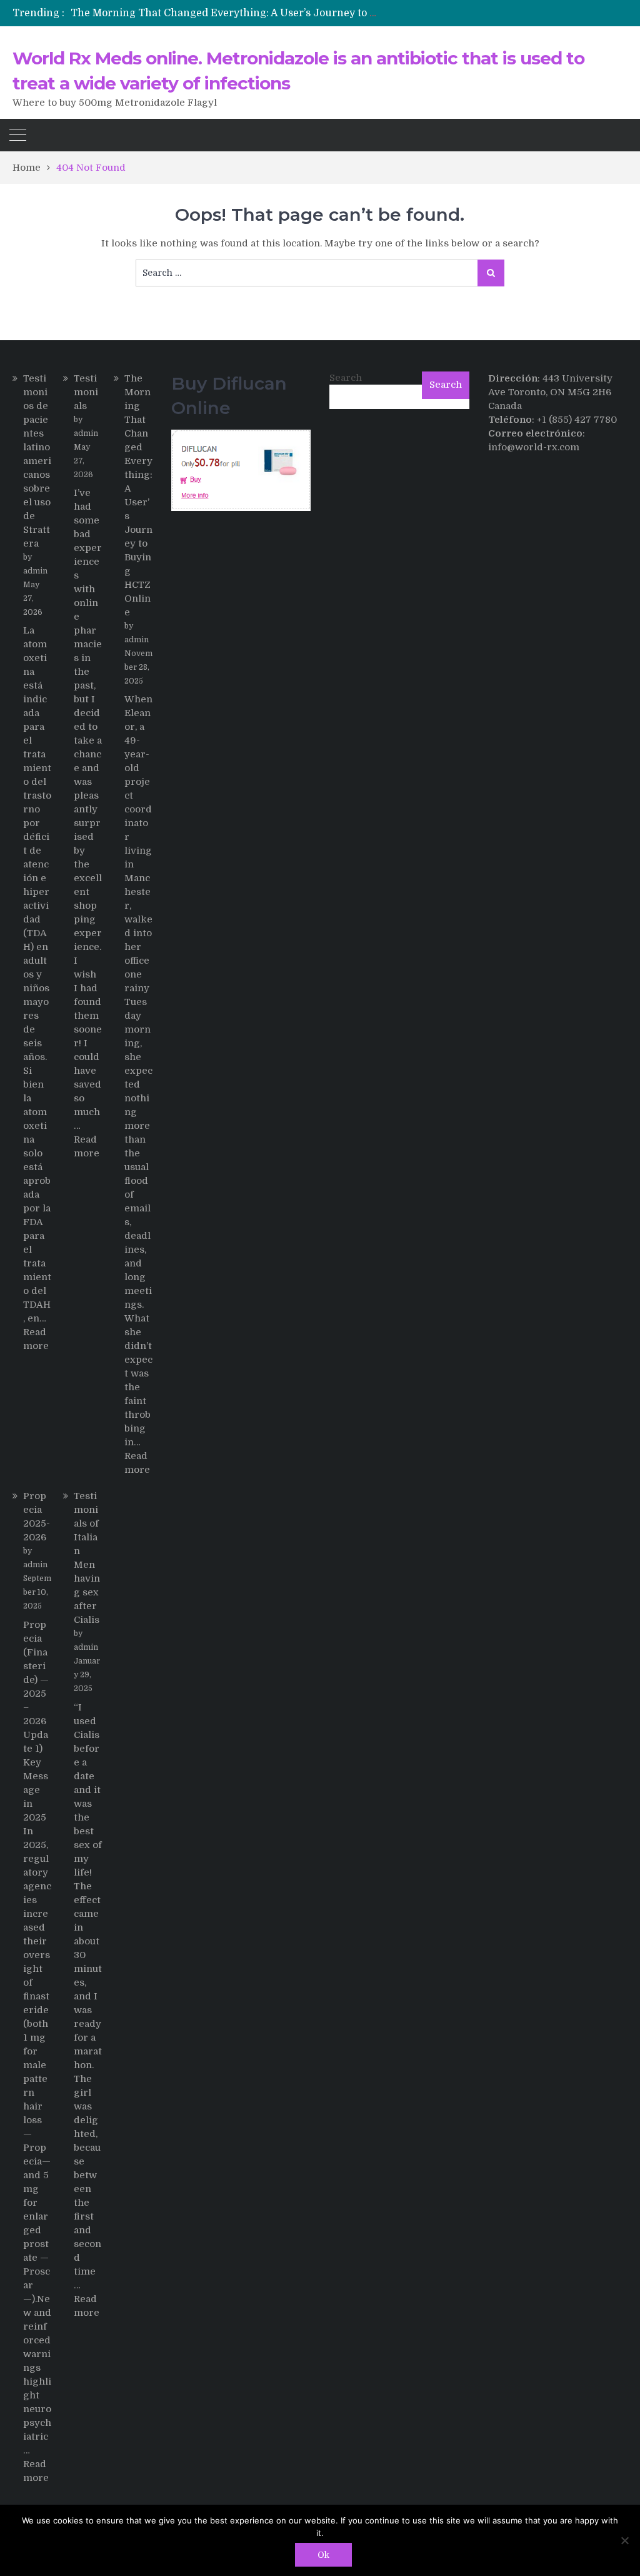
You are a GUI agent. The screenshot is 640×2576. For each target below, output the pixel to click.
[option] (226, 13)
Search (346, 378)
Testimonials (86, 392)
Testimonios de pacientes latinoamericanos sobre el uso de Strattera (37, 461)
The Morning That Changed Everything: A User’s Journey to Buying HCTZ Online (272, 13)
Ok (323, 2555)
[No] (624, 2540)
